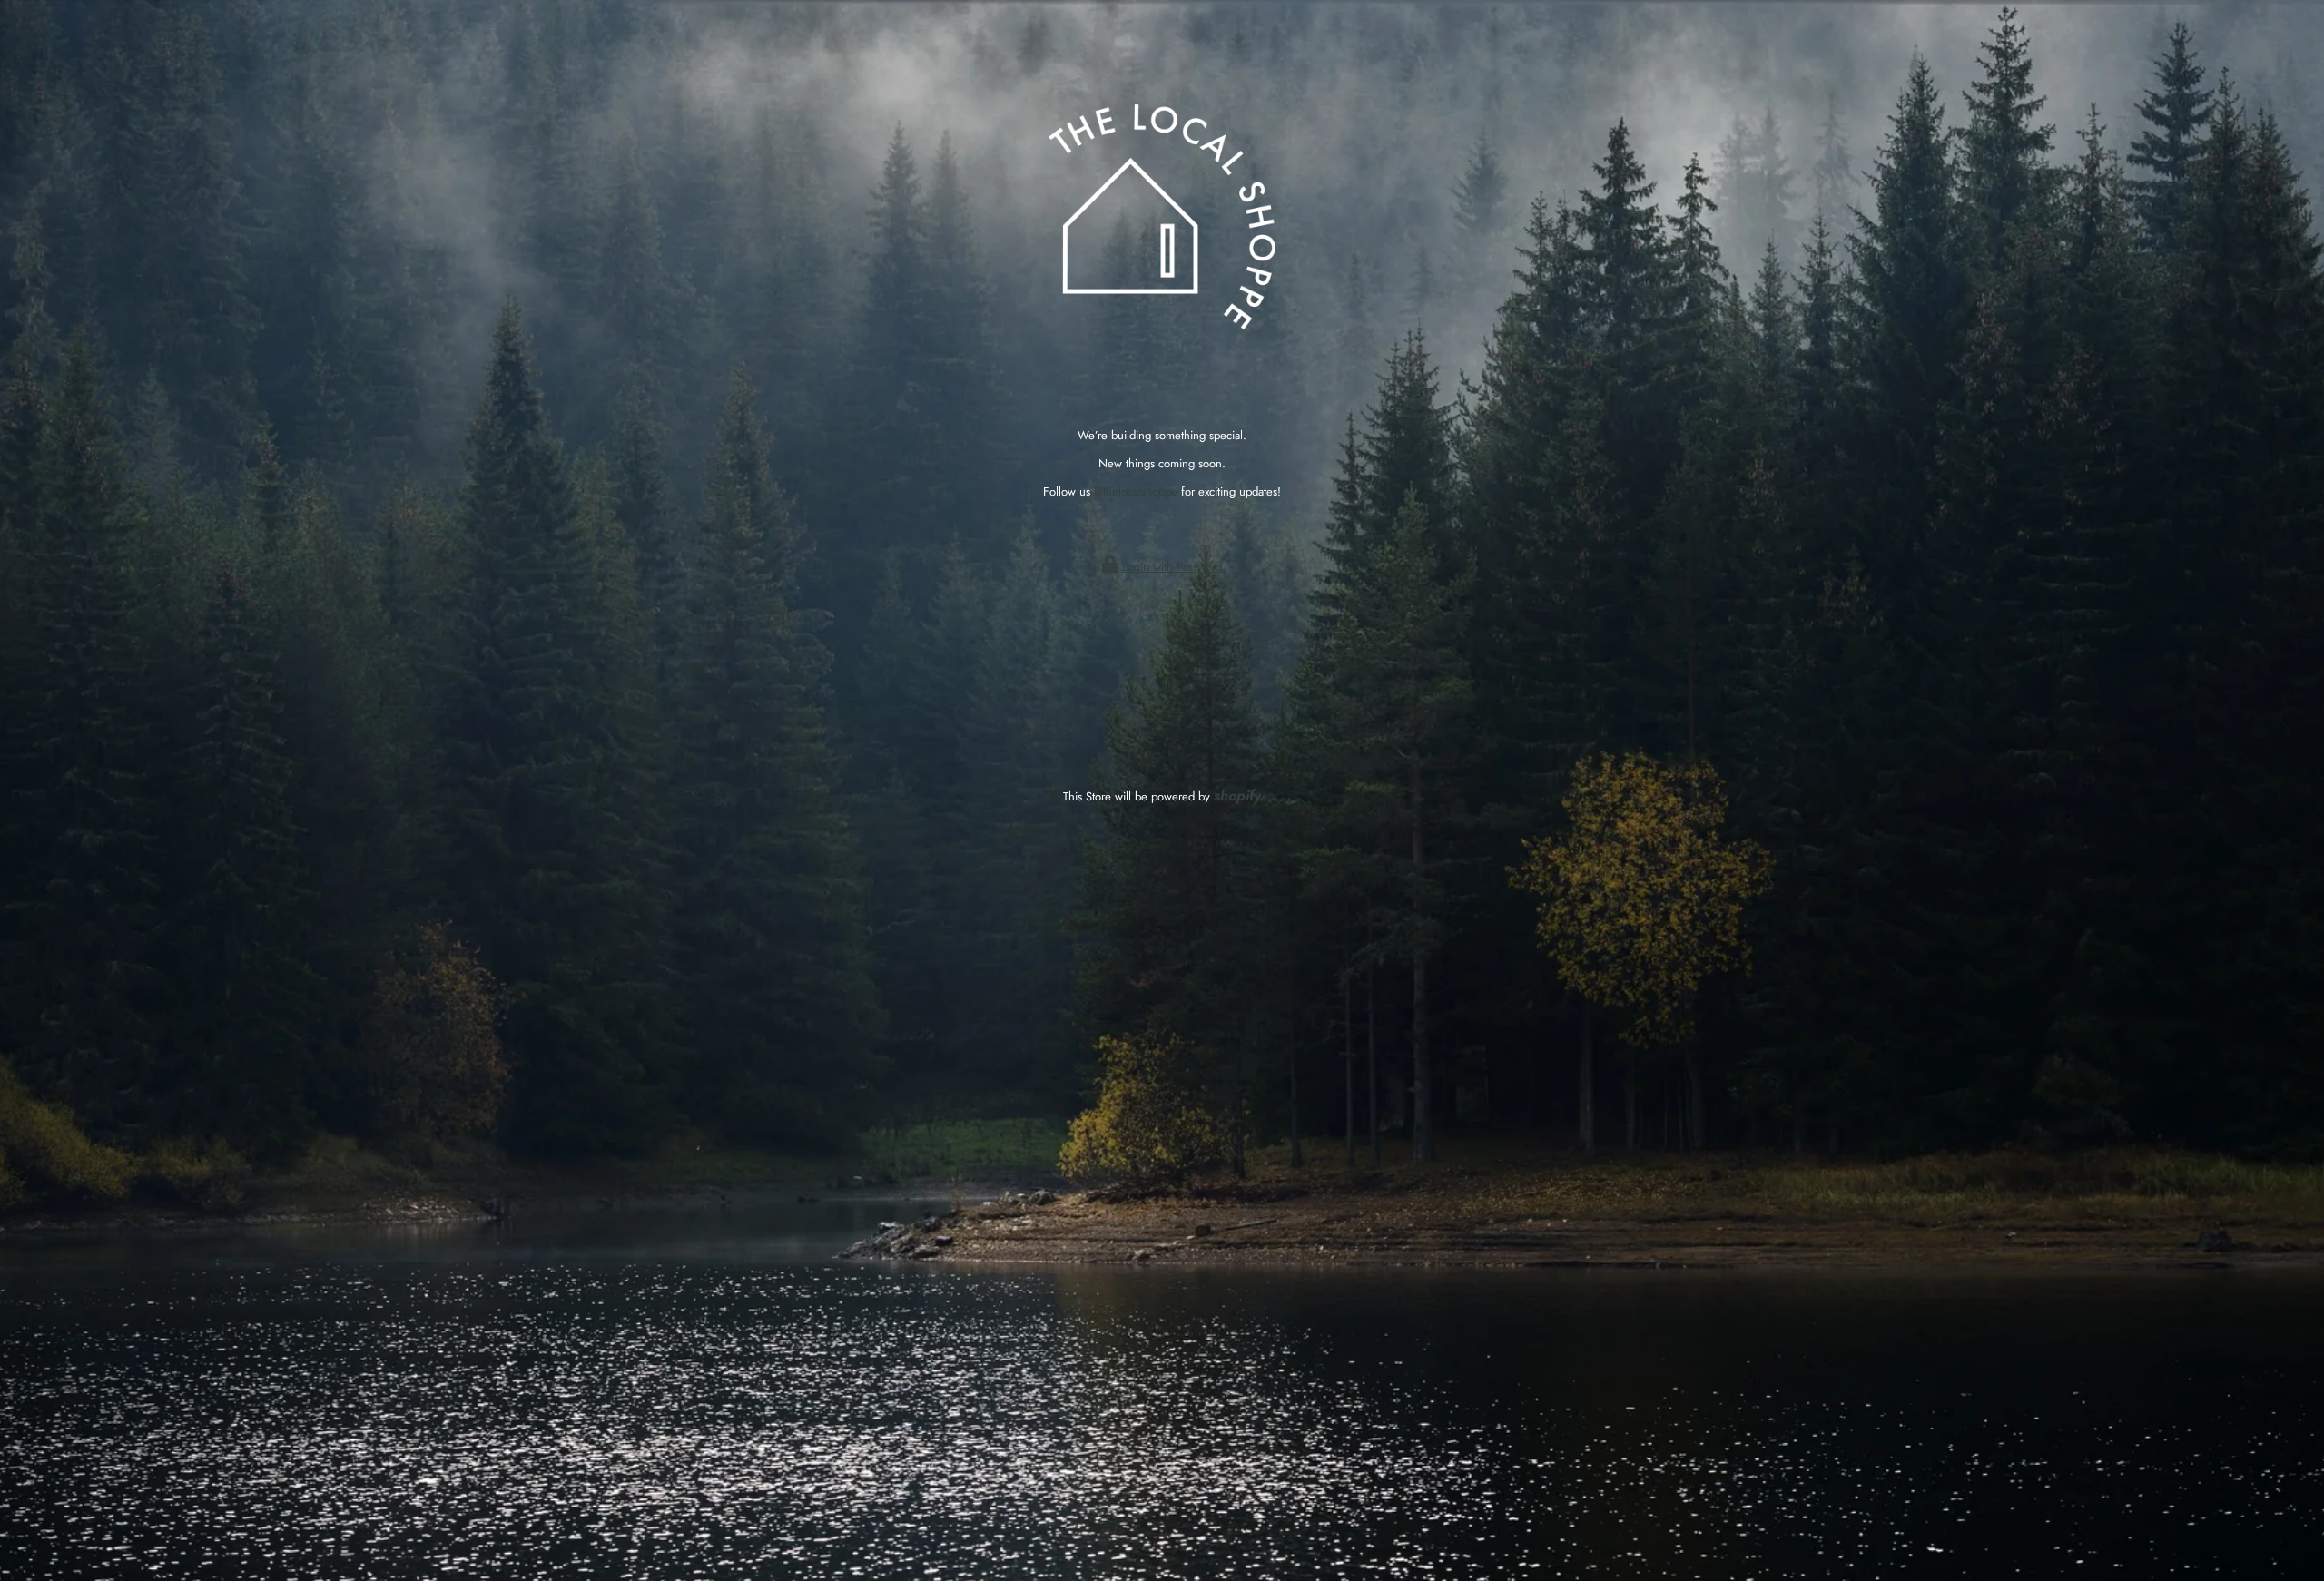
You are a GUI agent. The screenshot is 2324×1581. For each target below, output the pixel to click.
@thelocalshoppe (1136, 491)
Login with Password (1172, 567)
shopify (1237, 795)
